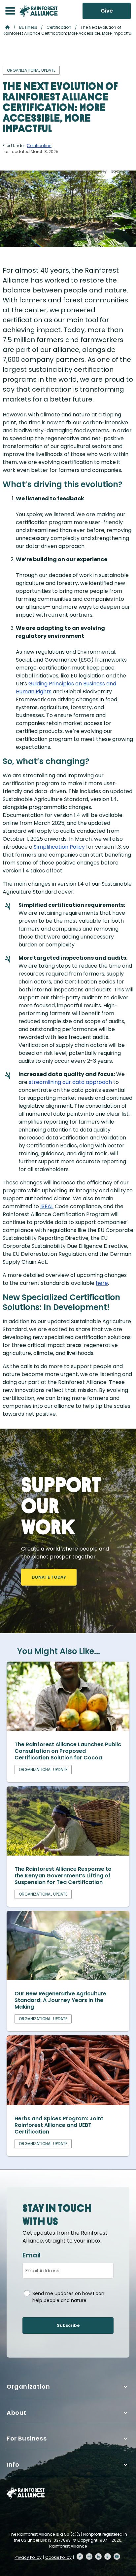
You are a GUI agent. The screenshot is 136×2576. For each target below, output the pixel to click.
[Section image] (68, 1729)
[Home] (39, 11)
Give (107, 11)
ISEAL (47, 1206)
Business (28, 27)
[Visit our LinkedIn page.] (98, 2557)
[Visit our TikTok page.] (108, 2557)
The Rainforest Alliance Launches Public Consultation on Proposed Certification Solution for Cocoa (68, 1751)
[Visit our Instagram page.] (89, 2557)
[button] (10, 11)
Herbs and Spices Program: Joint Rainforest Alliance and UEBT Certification (59, 2125)
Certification (59, 27)
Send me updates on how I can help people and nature (68, 2297)
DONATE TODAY (49, 1577)
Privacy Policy (28, 2557)
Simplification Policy (59, 847)
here (102, 1283)
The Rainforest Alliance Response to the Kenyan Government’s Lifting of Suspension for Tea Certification (63, 1876)
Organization (28, 2386)
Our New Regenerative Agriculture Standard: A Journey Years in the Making (60, 2000)
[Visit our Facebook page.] (80, 2557)
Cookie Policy (58, 2557)
